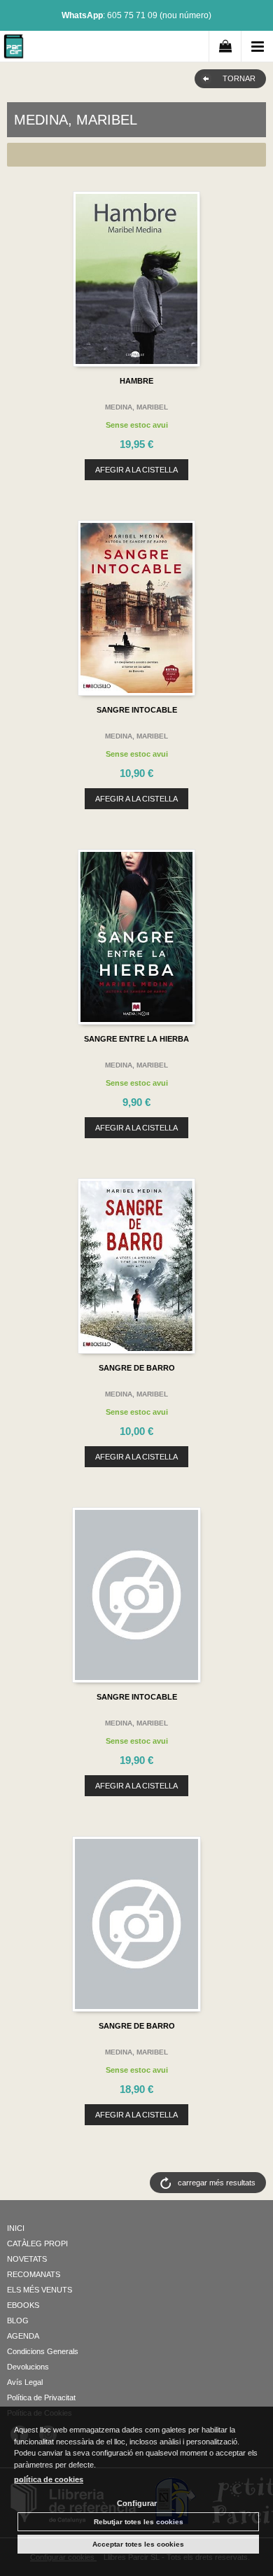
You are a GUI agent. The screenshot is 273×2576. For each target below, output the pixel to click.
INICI (16, 2228)
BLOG (18, 2320)
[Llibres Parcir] (14, 49)
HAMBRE (136, 381)
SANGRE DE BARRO (137, 1368)
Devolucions (28, 2367)
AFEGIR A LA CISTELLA (136, 470)
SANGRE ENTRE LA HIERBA (136, 1039)
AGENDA (23, 2336)
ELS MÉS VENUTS (40, 2290)
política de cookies (49, 2479)
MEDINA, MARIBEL (136, 407)
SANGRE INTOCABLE (137, 710)
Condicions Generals (43, 2351)
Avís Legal (25, 2382)
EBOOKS (23, 2305)
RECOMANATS (34, 2274)
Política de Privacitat (41, 2397)
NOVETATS (27, 2259)
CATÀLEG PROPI (37, 2243)
